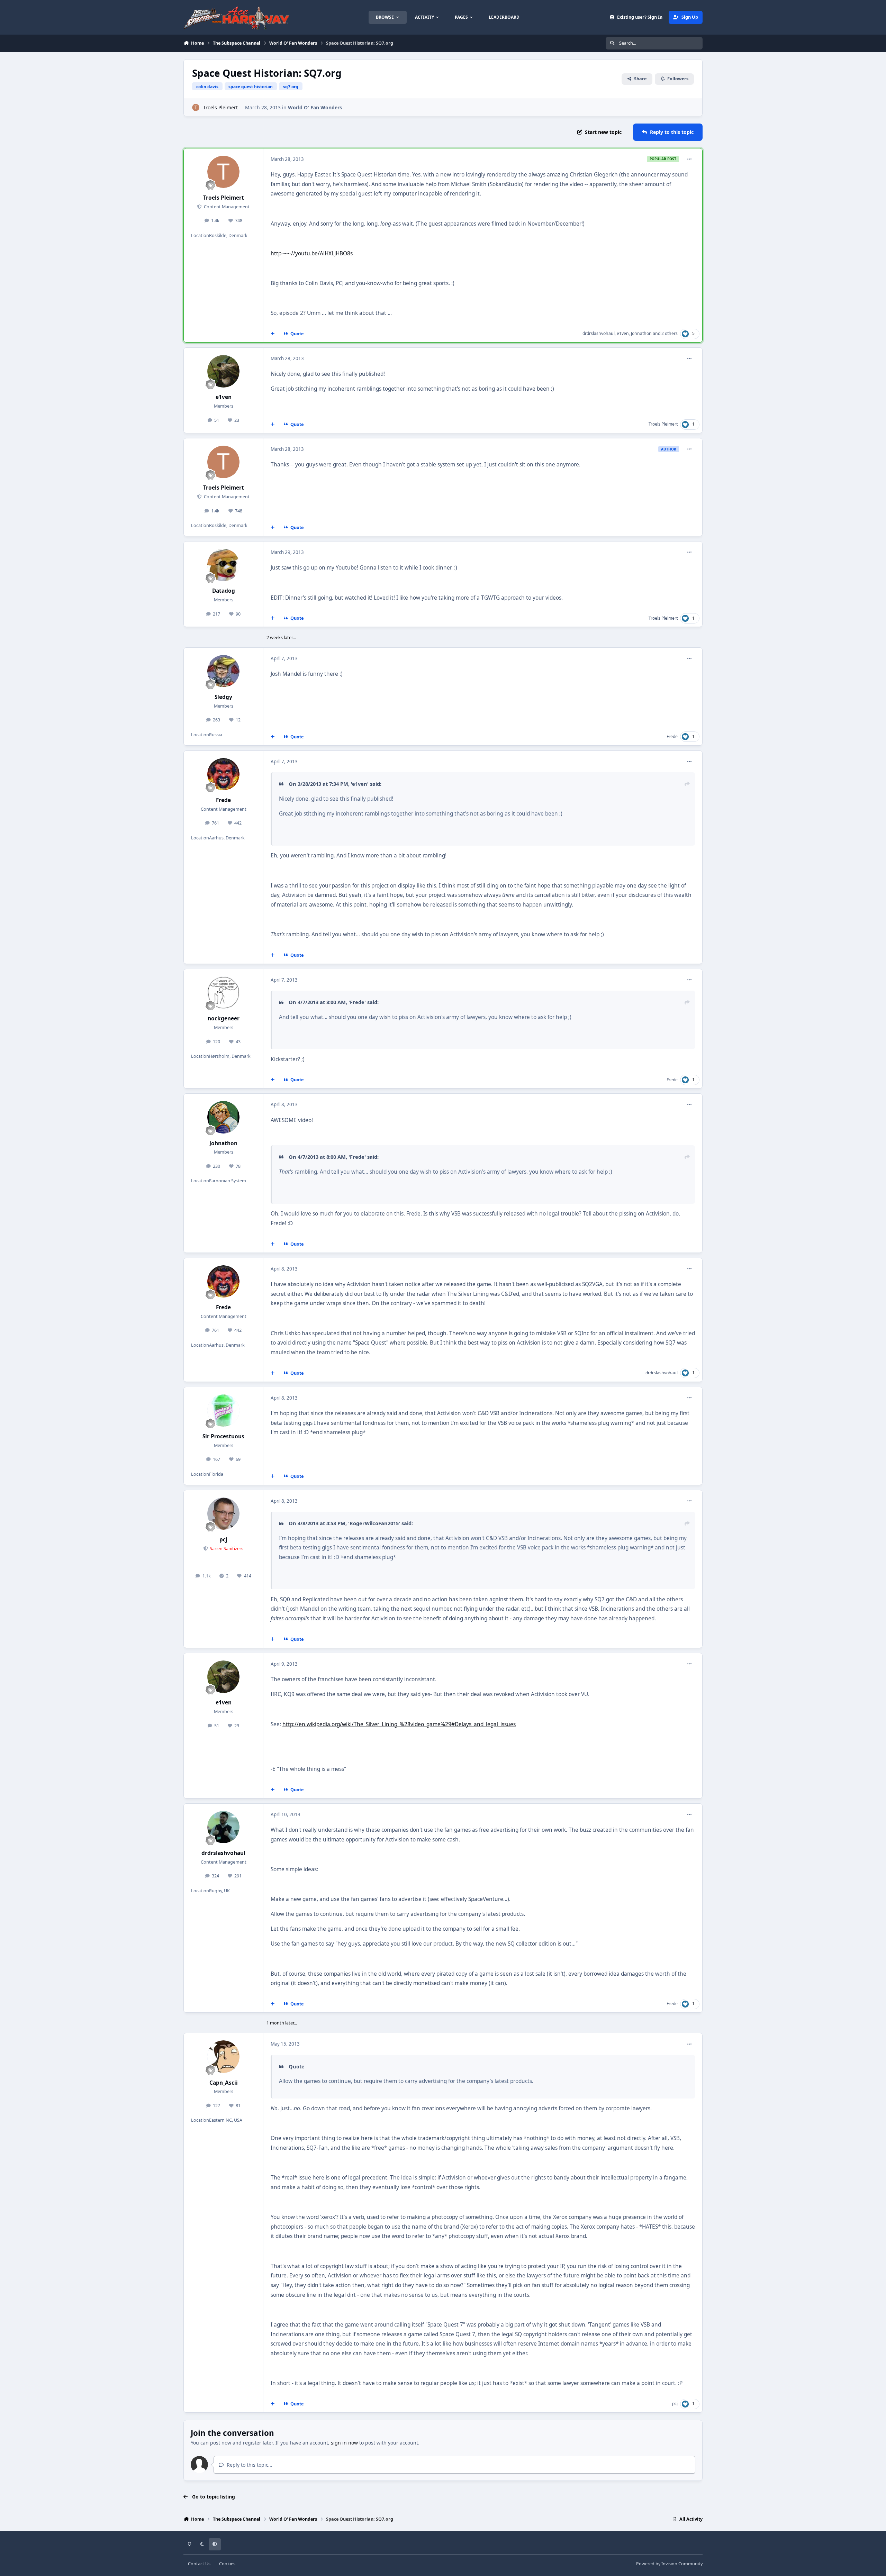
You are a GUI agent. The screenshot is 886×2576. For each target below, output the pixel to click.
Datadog (224, 591)
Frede (672, 736)
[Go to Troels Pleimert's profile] (196, 107)
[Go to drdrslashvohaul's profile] (224, 1827)
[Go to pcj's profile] (224, 1514)
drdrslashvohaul (599, 333)
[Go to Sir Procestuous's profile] (224, 1411)
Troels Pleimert (220, 107)
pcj (223, 1540)
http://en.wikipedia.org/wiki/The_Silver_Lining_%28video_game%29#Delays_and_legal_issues (399, 1724)
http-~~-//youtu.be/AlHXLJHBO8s (312, 253)
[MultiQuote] (273, 334)
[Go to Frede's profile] (224, 774)
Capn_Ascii (224, 2083)
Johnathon (641, 333)
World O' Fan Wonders (315, 107)
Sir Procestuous (223, 1436)
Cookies (227, 2564)
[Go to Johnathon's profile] (224, 1117)
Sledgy (223, 697)
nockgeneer (224, 1018)
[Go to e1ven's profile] (224, 371)
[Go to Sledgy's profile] (224, 671)
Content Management (226, 207)
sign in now (344, 2443)
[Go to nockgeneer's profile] (224, 993)
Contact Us (199, 2564)
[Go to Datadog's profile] (224, 565)
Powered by (669, 2564)
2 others (670, 333)
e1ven (623, 333)
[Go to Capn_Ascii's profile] (224, 2057)
